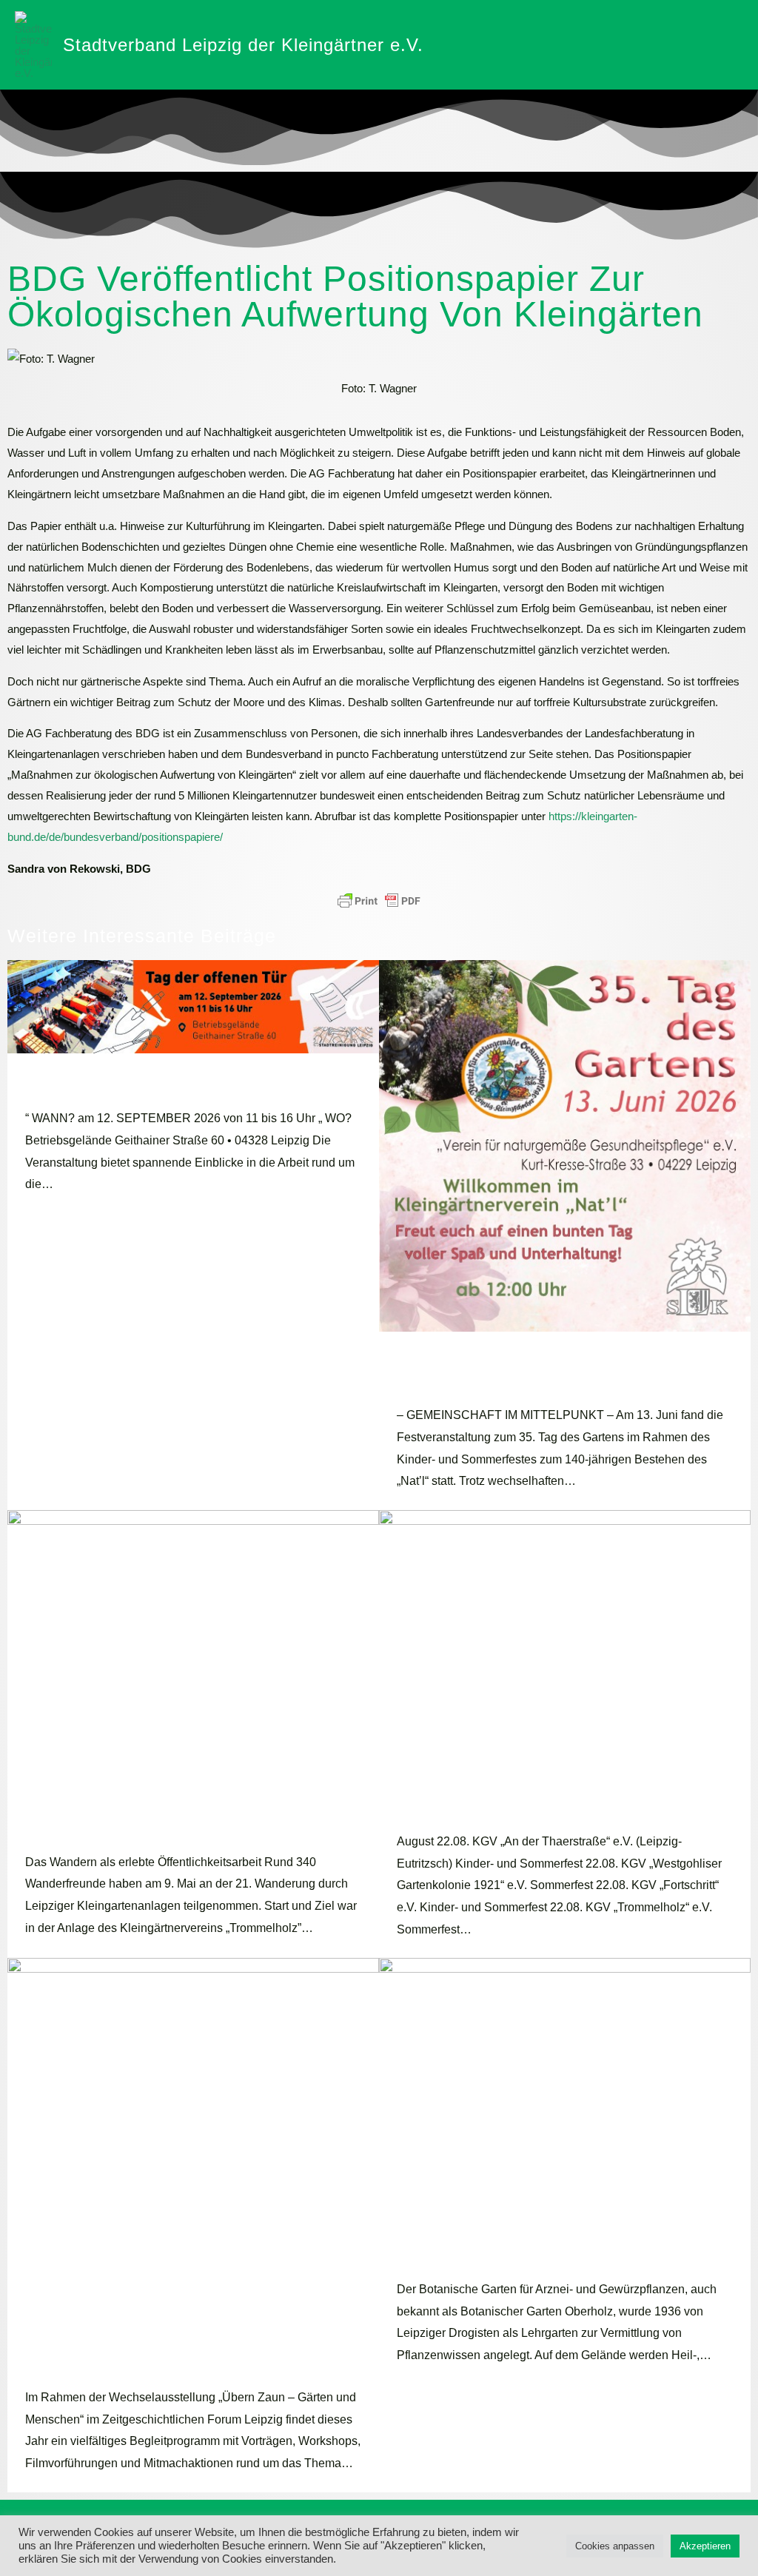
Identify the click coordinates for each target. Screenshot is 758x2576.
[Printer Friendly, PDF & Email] (379, 901)
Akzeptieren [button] (705, 2546)
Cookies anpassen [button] (615, 2546)
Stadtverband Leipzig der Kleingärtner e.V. (243, 45)
